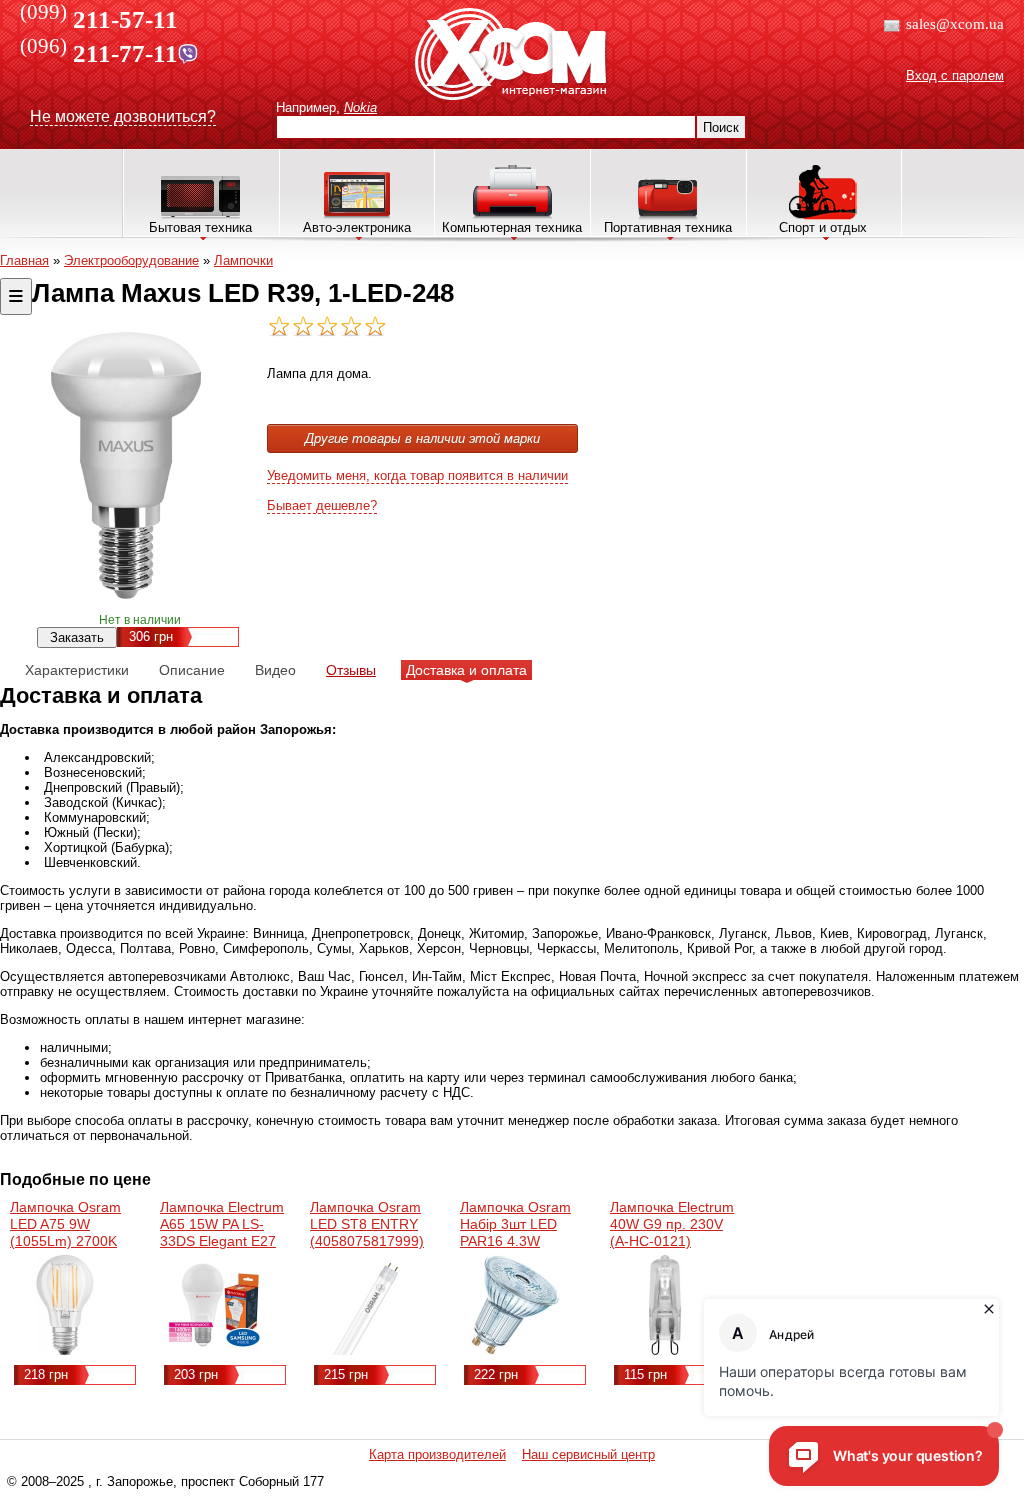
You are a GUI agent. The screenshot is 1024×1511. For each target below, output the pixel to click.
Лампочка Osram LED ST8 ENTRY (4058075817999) (367, 1224)
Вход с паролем (955, 75)
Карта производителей (437, 1454)
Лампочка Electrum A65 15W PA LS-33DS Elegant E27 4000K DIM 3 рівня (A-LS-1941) (222, 1241)
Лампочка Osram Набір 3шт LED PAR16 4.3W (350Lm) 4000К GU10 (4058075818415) (517, 1249)
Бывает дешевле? (322, 505)
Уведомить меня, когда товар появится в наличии (417, 475)
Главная (24, 260)
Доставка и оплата (466, 670)
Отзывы (351, 670)
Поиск (721, 127)
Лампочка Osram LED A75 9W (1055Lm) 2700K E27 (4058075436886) (67, 1241)
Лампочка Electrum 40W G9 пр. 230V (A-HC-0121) (672, 1224)
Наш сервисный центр (588, 1454)
